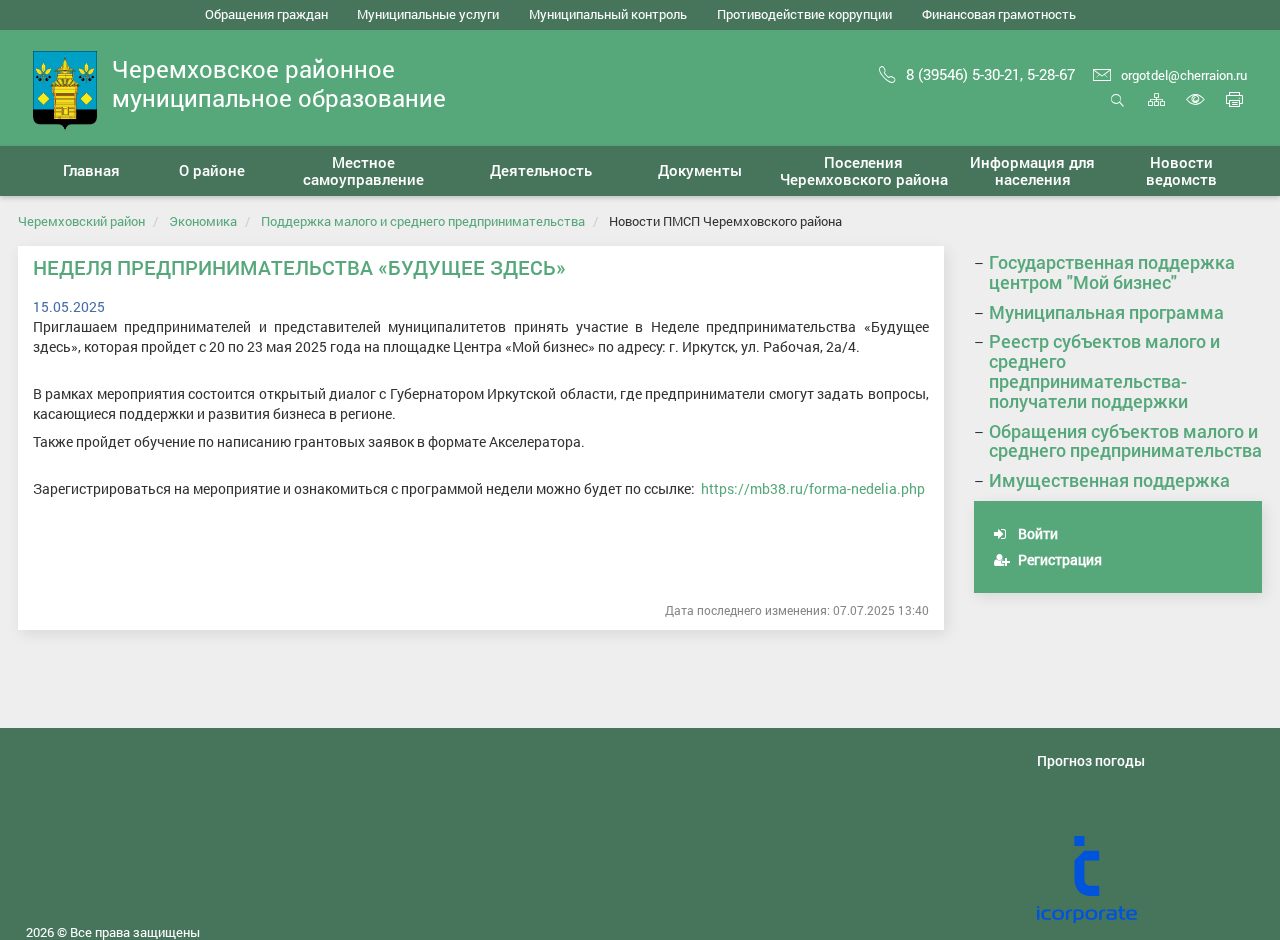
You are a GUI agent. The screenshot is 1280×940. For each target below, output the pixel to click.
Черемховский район (81, 221)
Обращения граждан (266, 14)
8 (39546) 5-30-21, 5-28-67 (990, 74)
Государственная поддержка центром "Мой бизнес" (1112, 272)
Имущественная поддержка (1109, 480)
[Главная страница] (65, 88)
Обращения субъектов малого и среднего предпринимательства (1125, 441)
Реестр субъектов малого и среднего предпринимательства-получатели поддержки (1104, 370)
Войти (1036, 533)
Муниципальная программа (1106, 312)
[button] (212, 171)
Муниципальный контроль (608, 14)
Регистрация (1058, 559)
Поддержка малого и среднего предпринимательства (423, 221)
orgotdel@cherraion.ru (1184, 75)
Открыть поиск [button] (1117, 110)
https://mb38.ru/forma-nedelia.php (813, 488)
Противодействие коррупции (804, 14)
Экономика (203, 221)
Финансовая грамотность (999, 14)
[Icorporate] (1149, 880)
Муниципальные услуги (428, 14)
